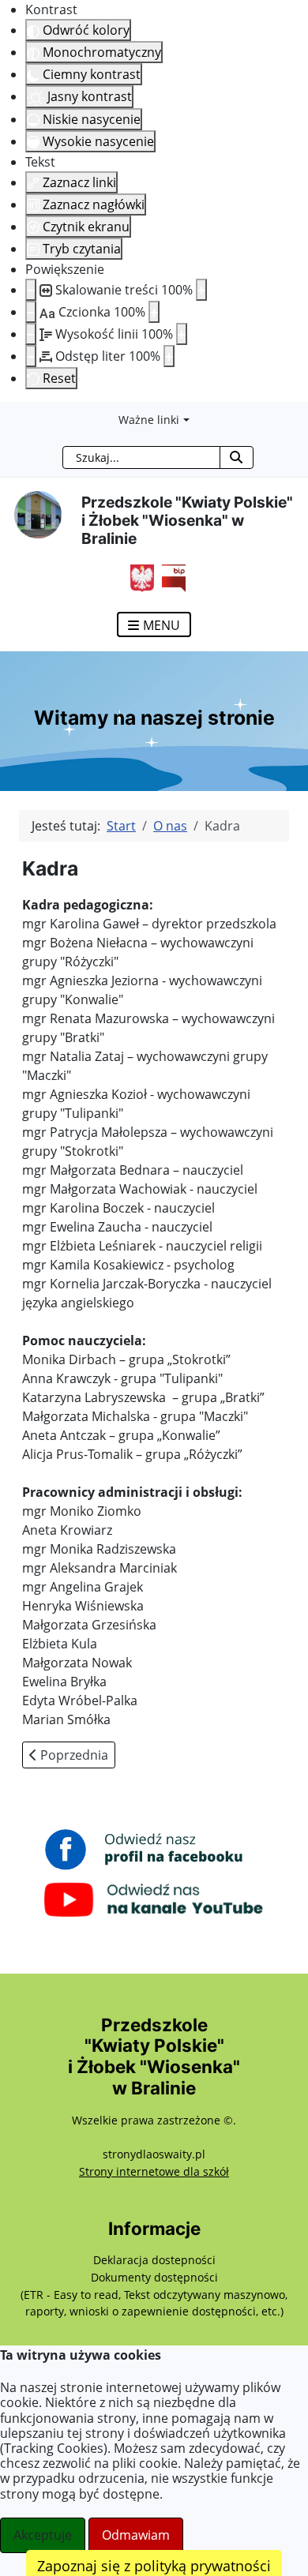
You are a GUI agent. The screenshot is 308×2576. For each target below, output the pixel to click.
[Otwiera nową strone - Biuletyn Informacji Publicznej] (170, 576)
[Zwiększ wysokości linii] (182, 334)
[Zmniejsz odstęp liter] (31, 356)
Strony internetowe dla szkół (154, 2171)
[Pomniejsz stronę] (31, 290)
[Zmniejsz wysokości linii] (31, 334)
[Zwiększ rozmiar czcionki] (154, 312)
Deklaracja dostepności (154, 2260)
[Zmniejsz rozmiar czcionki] (31, 312)
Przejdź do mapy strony (12, 414)
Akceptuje (43, 2535)
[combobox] (141, 457)
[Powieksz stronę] (201, 290)
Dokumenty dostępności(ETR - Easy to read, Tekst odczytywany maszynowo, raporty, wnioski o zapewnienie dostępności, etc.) (154, 2294)
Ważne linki (149, 420)
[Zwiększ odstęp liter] (169, 356)
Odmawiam (136, 2535)
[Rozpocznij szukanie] (237, 457)
